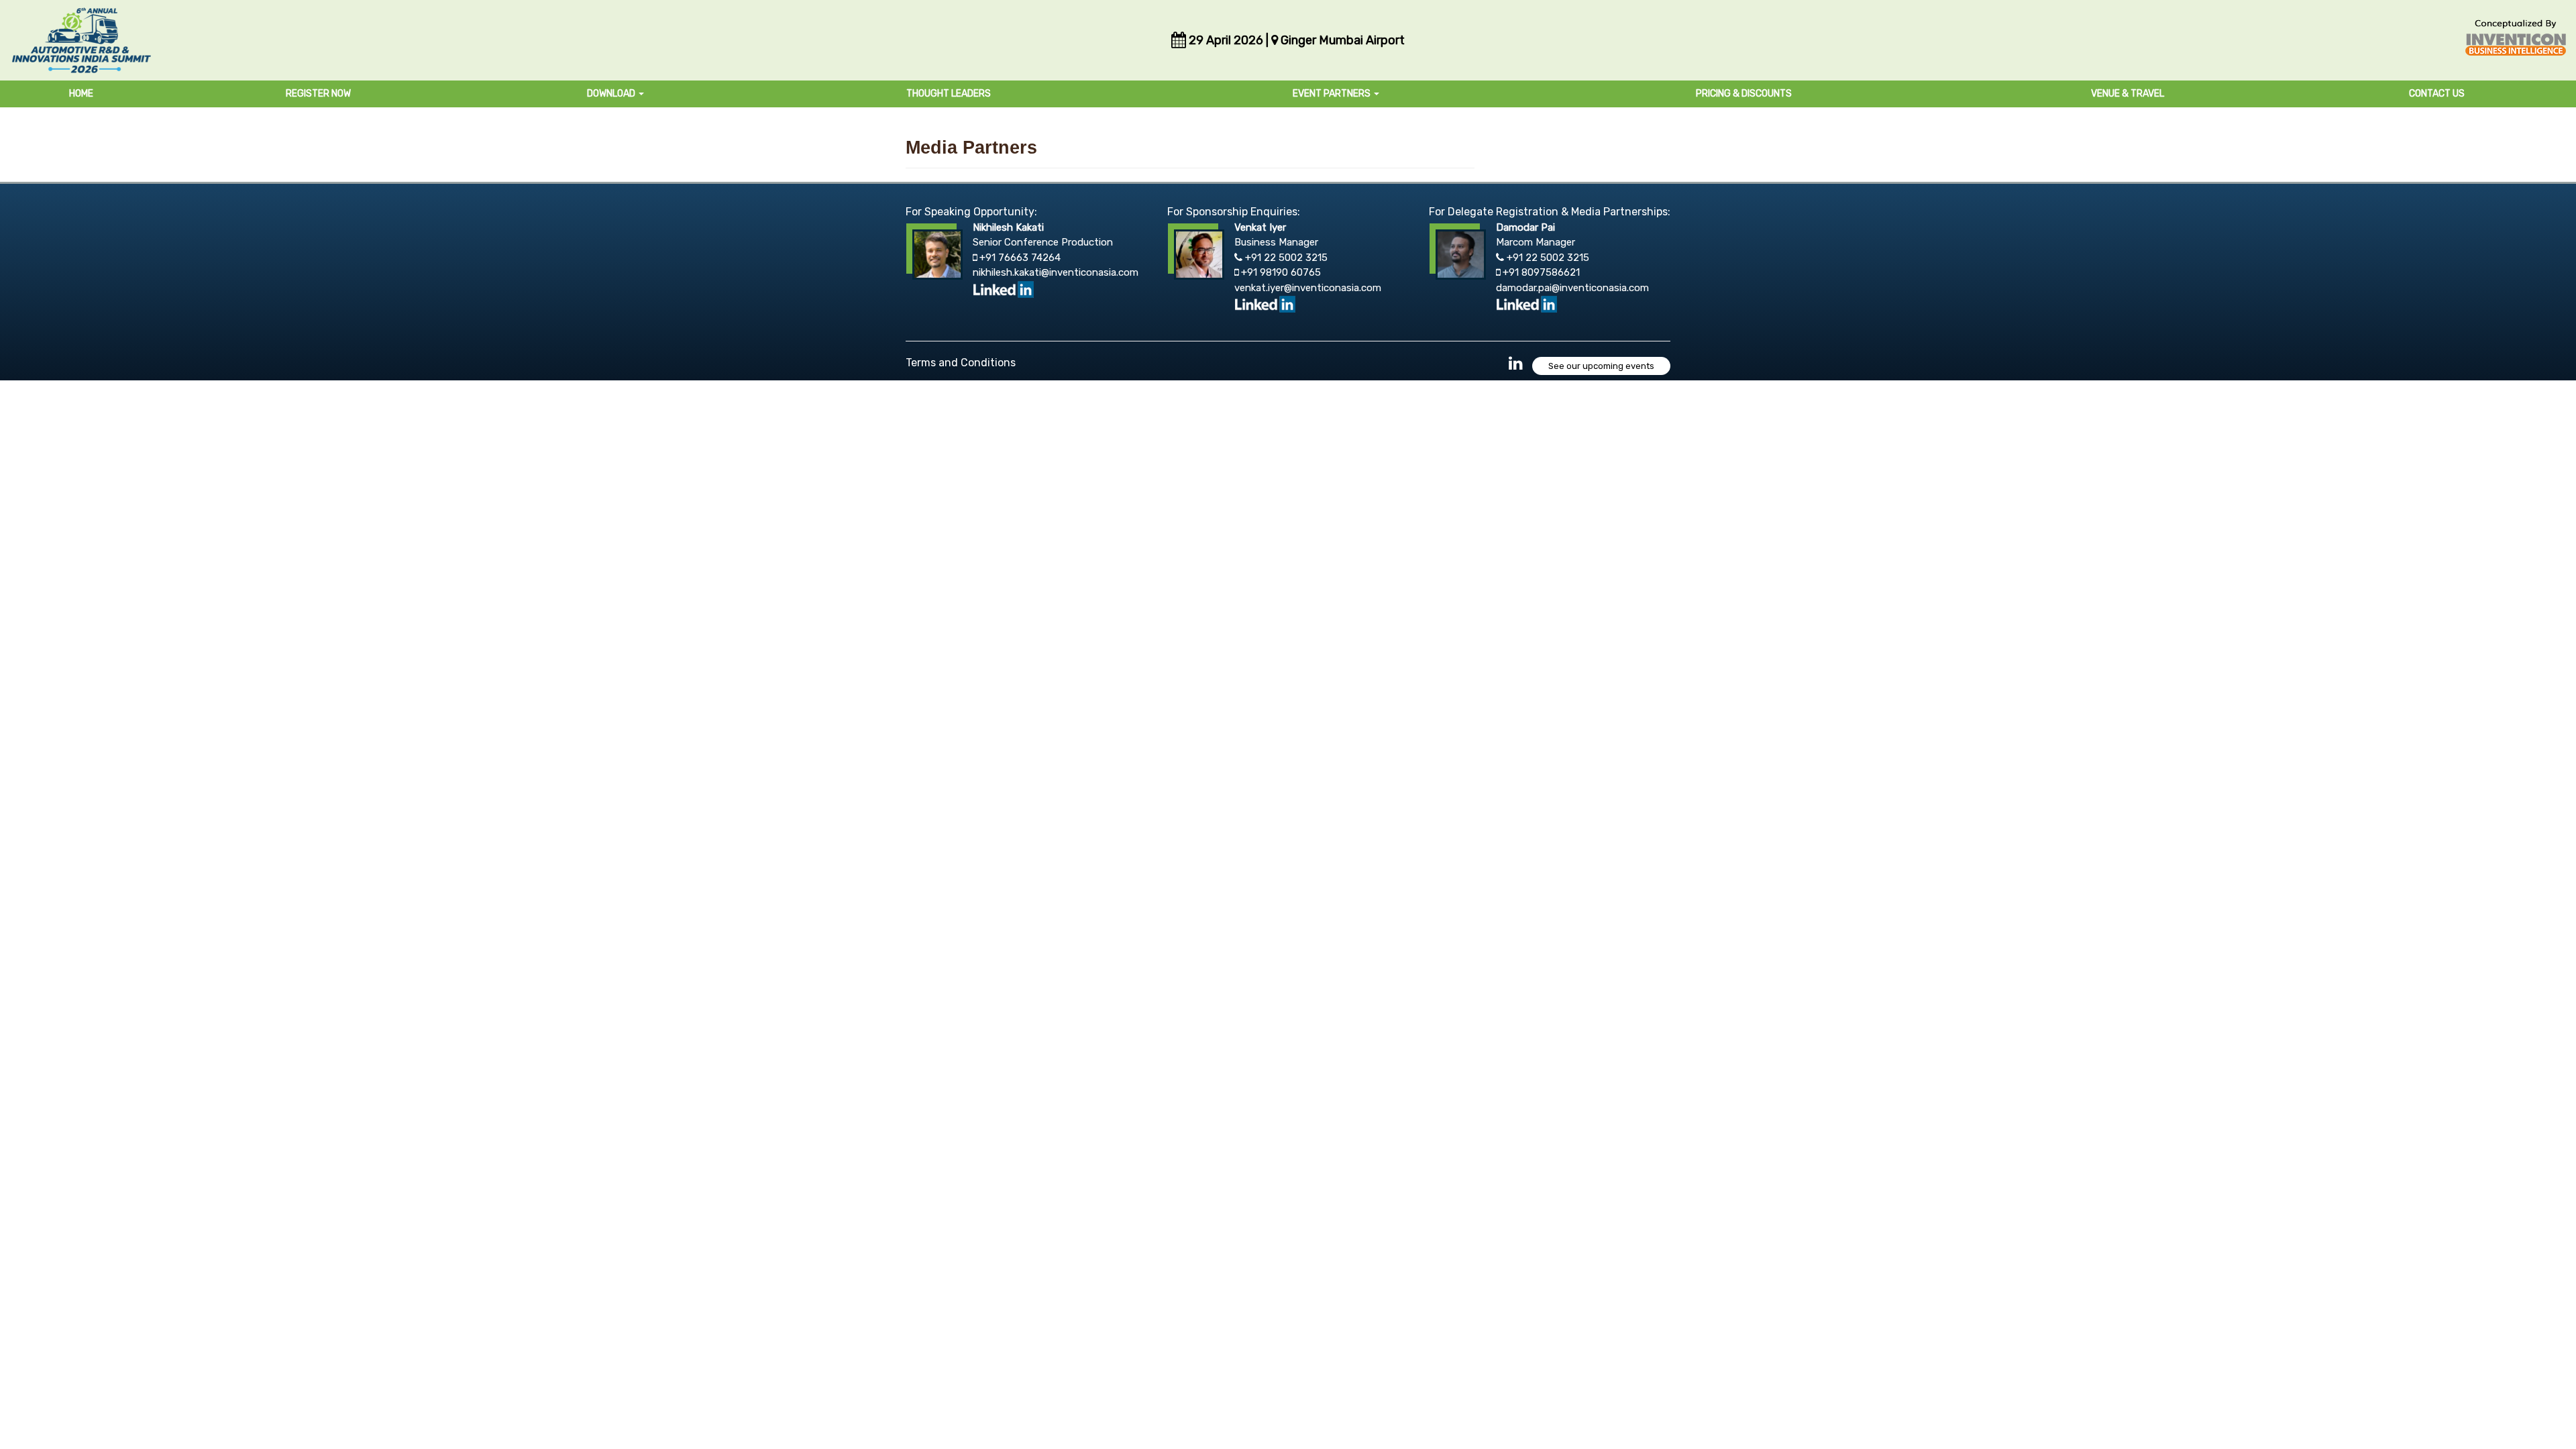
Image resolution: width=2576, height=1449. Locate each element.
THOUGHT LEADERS (949, 94)
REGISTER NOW (318, 94)
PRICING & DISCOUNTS (1744, 94)
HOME (81, 94)
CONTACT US (2437, 94)
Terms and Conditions (961, 363)
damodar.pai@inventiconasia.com (1572, 288)
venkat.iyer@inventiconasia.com (1308, 288)
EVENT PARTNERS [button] (1333, 94)
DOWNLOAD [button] (612, 94)
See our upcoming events (1601, 366)
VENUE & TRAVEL (2128, 94)
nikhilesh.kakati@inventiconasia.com (1056, 272)
